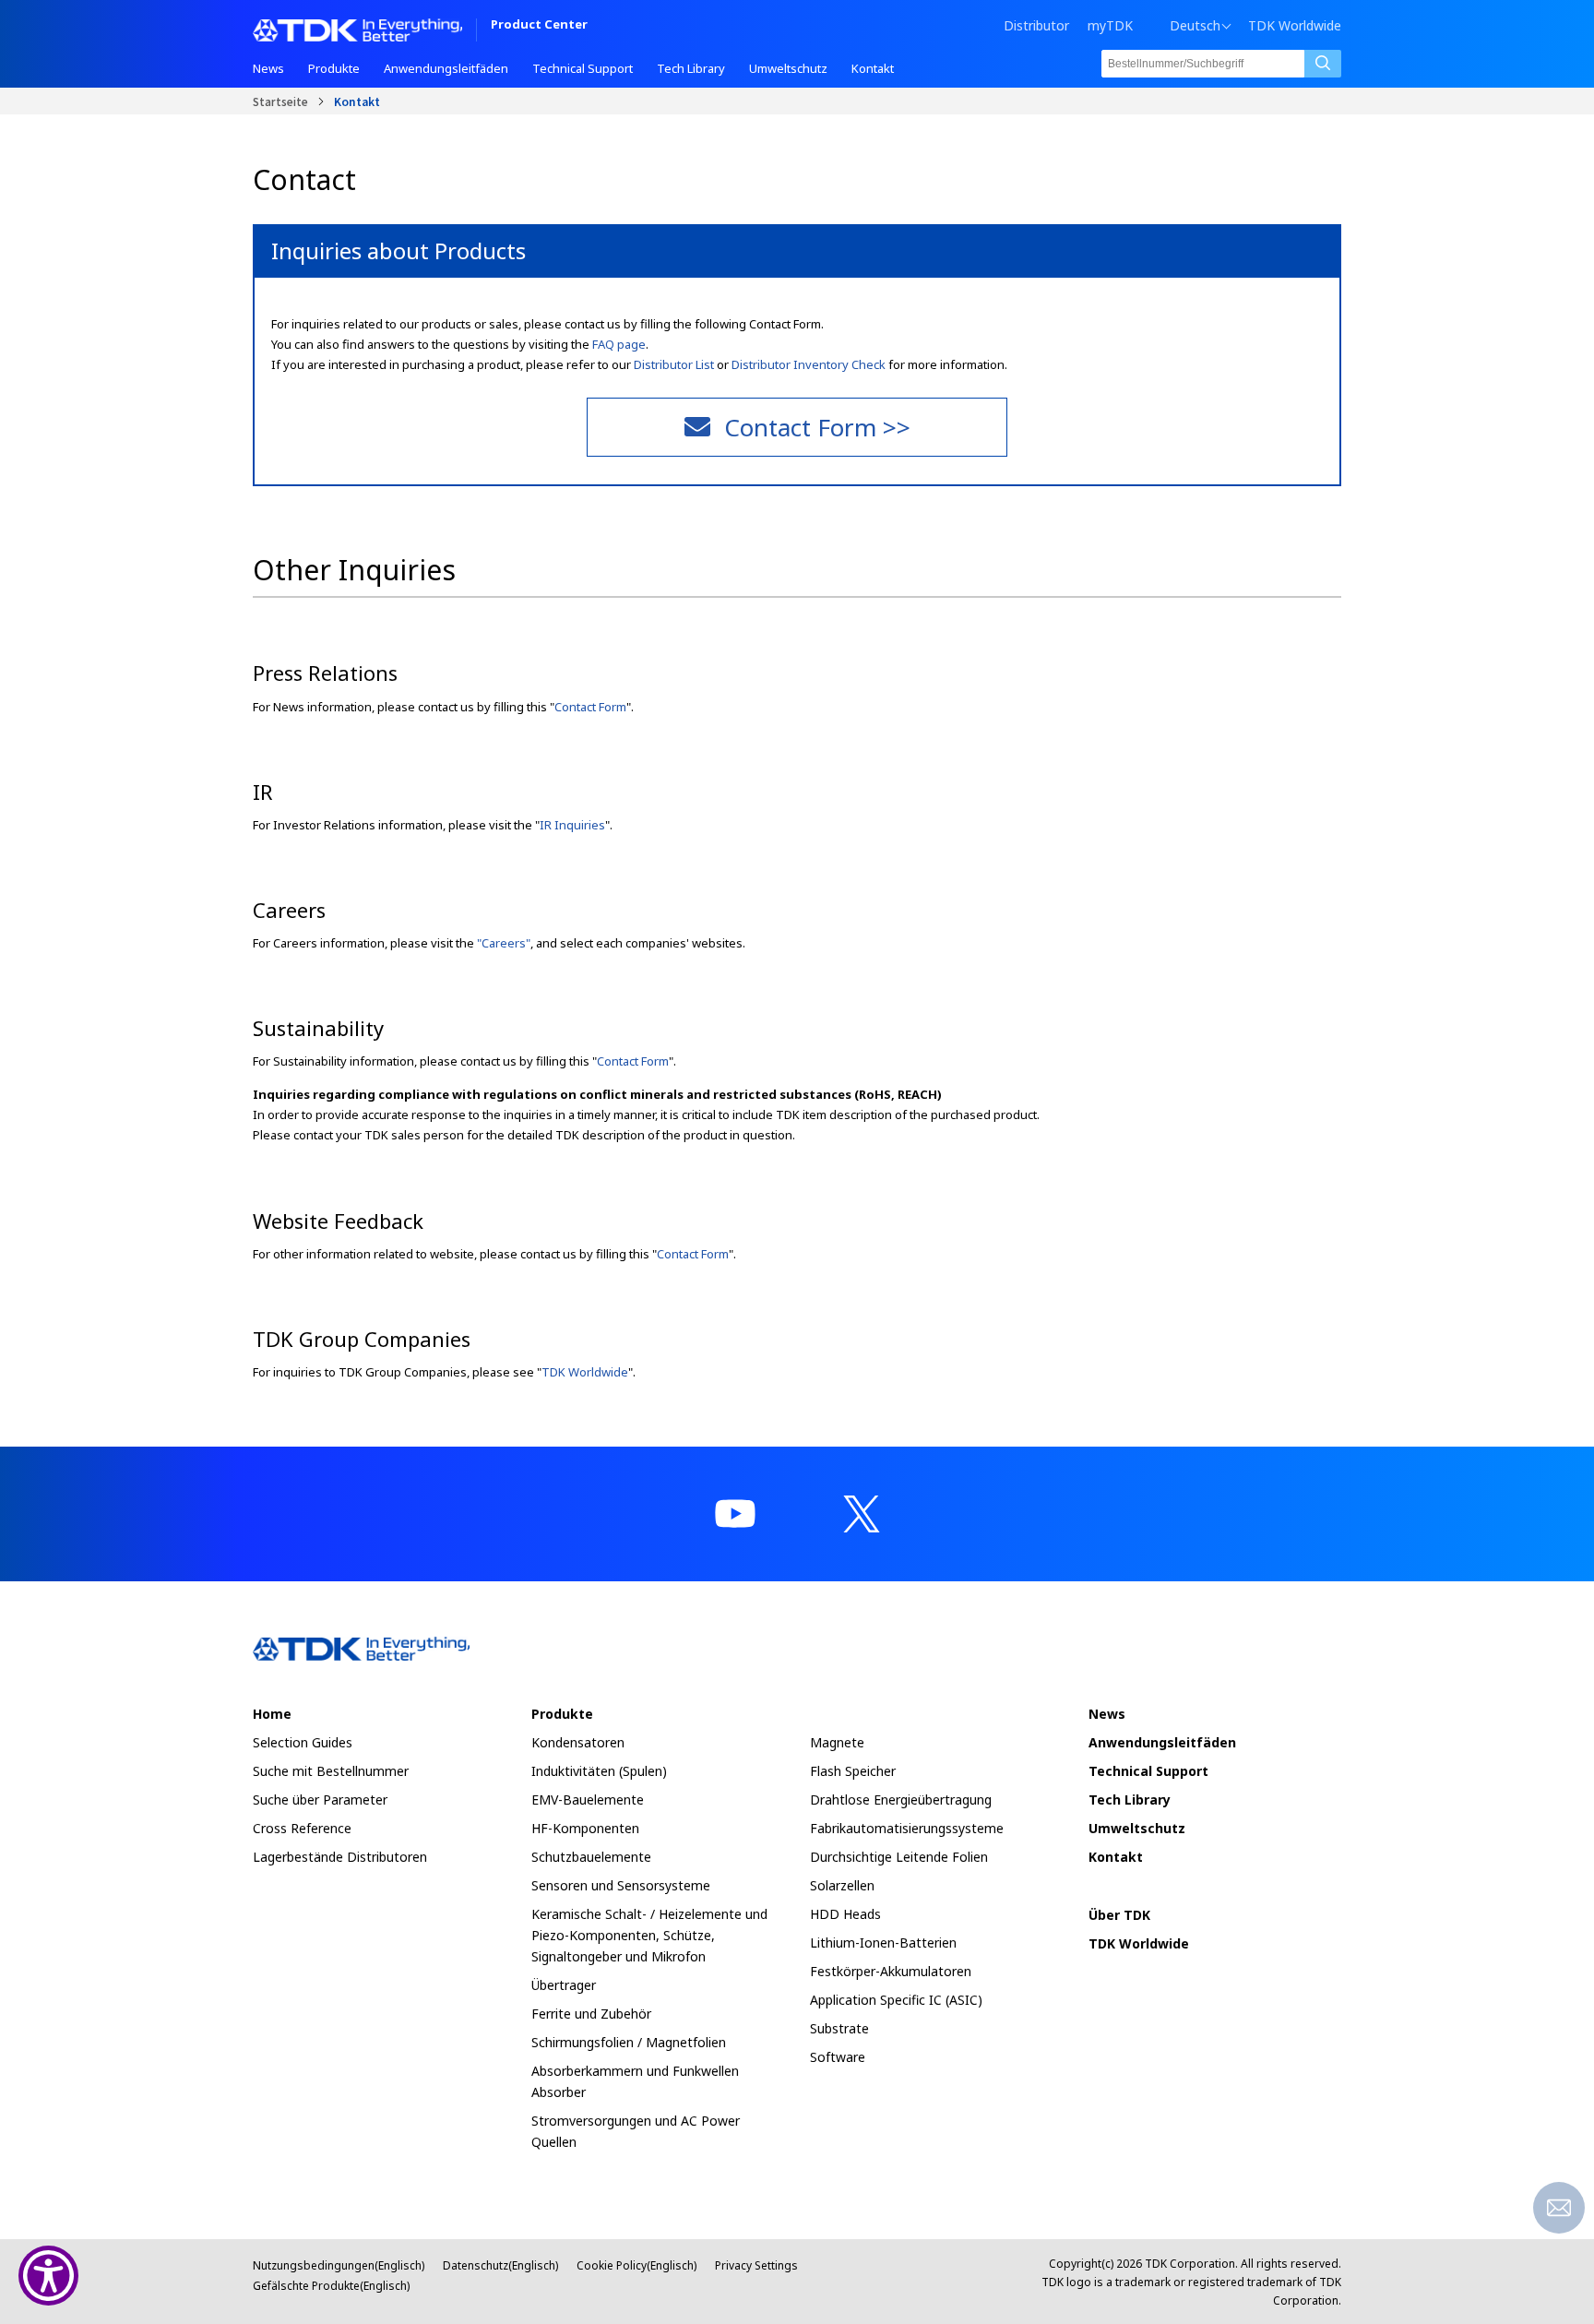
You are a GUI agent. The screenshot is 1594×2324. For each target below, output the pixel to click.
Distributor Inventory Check (809, 364)
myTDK (1110, 25)
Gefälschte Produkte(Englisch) (331, 2286)
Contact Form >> (817, 427)
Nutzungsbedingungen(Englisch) (339, 2265)
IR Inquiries (572, 825)
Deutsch (1195, 26)
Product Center (539, 25)
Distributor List (674, 364)
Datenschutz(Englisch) (500, 2265)
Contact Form (590, 707)
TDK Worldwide (1295, 26)
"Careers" (504, 943)
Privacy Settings (756, 2265)
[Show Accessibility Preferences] (48, 2276)
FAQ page (619, 344)
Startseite (280, 101)
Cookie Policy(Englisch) (636, 2265)
